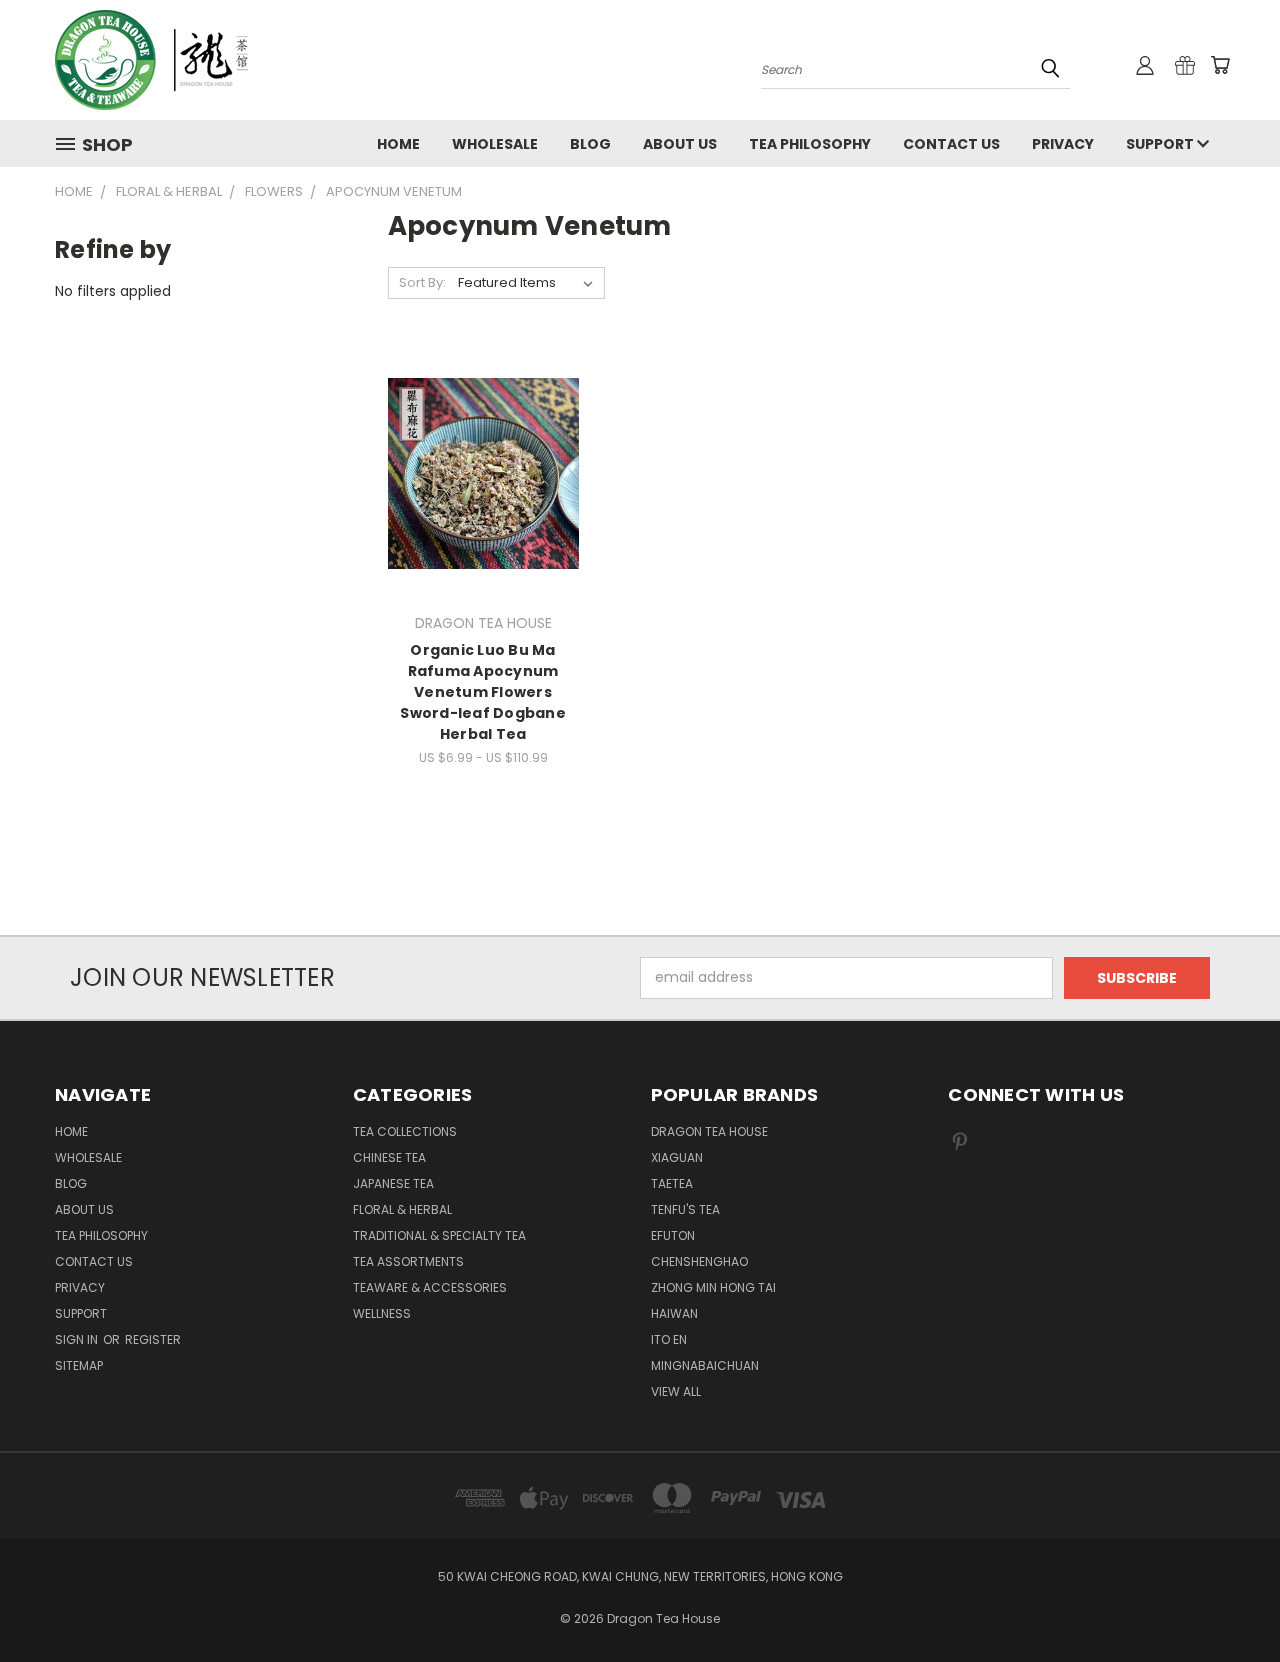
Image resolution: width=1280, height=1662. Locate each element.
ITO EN (669, 1339)
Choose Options (483, 508)
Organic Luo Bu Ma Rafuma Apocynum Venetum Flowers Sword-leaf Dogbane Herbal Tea (483, 692)
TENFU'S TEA (685, 1209)
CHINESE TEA (389, 1157)
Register (153, 1339)
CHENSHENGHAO (699, 1261)
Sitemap (79, 1365)
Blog (590, 144)
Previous (1227, 1599)
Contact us (951, 144)
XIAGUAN (677, 1157)
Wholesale (495, 144)
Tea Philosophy (810, 144)
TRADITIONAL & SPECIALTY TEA (439, 1235)
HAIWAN (674, 1313)
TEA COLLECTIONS (405, 1131)
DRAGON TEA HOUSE (709, 1131)
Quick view (483, 432)
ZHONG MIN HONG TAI (713, 1287)
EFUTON (673, 1235)
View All (676, 1391)
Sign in (78, 1339)
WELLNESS (382, 1313)
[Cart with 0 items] (1220, 65)
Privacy (1063, 144)
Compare (476, 471)
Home (398, 144)
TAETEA (672, 1183)
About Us (680, 144)
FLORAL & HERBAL (402, 1209)
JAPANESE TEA (393, 1183)
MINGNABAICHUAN (705, 1365)
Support (1161, 144)
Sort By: (422, 282)
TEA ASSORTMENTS (408, 1261)
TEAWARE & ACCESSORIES (430, 1287)
